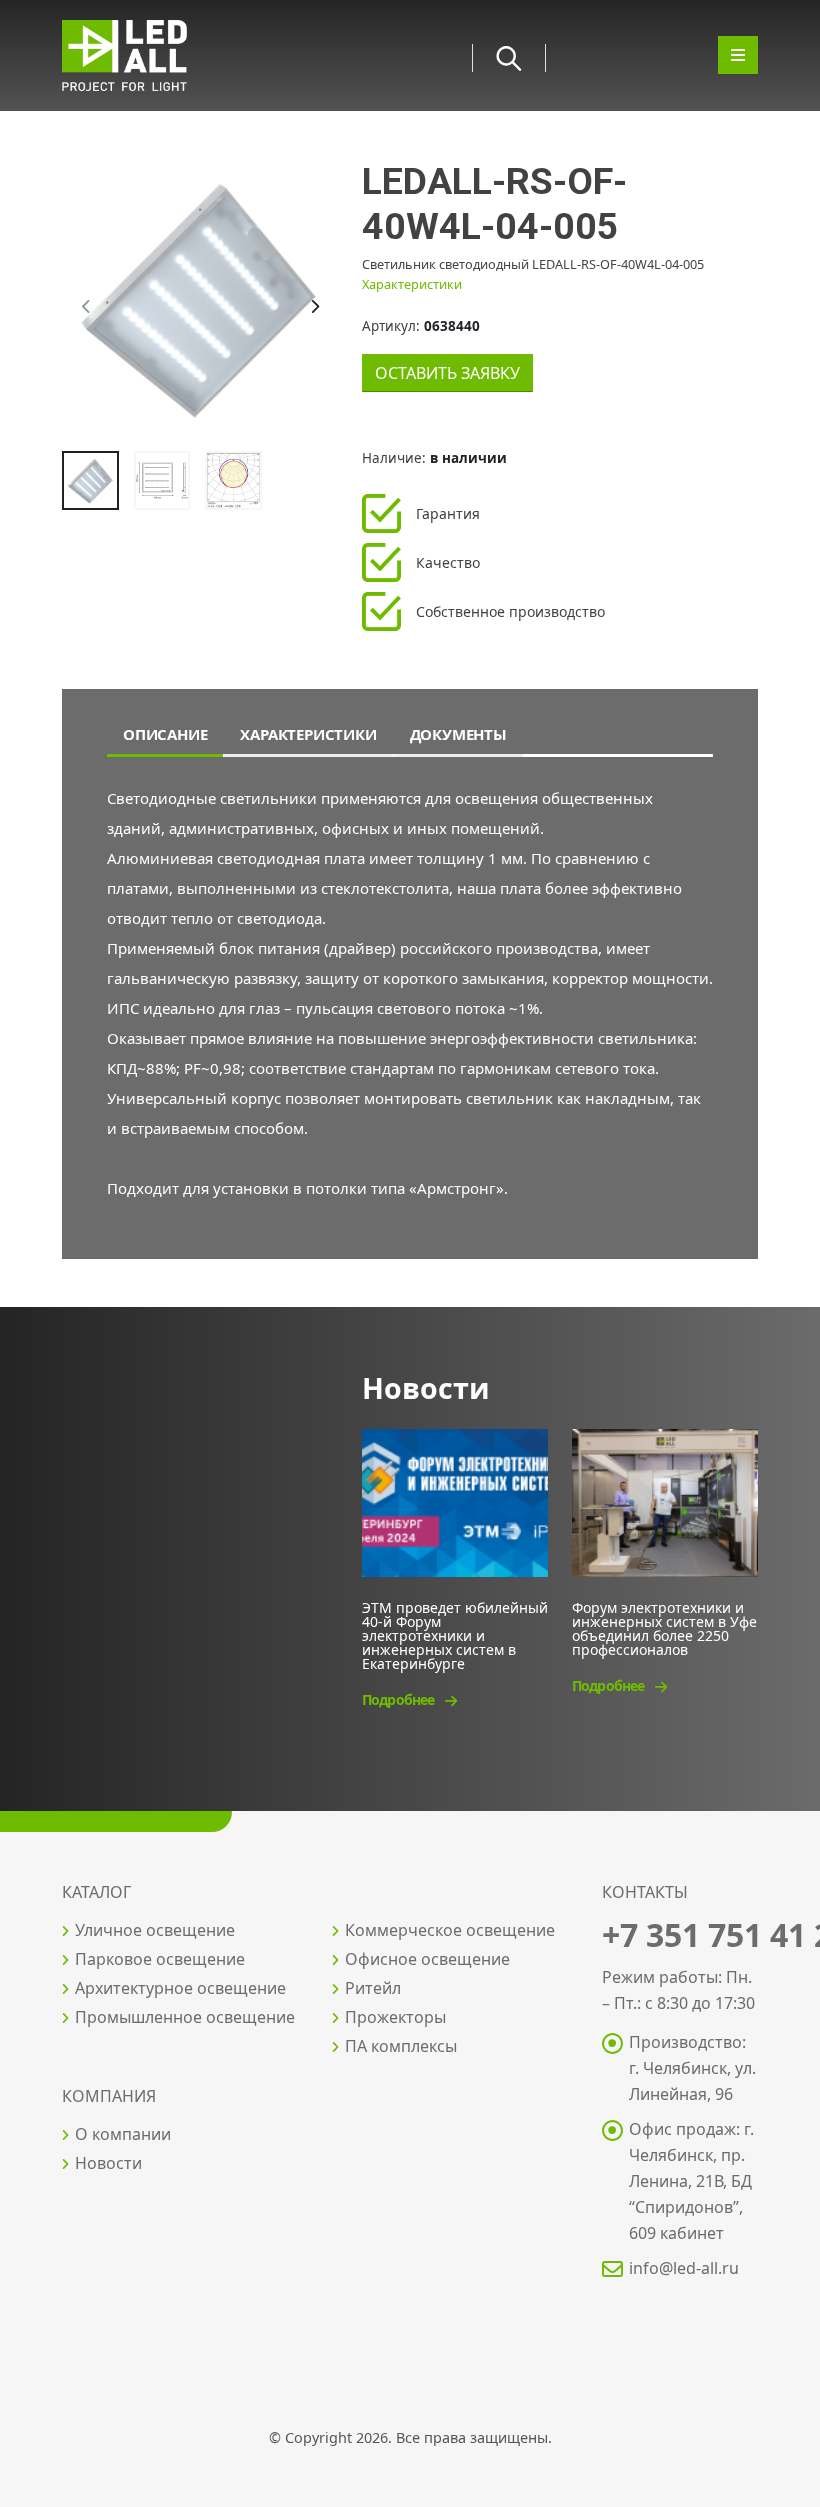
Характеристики (412, 284)
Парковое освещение (160, 1959)
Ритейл (373, 1988)
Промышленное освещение (185, 2017)
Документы (458, 734)
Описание (165, 734)
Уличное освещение (155, 1930)
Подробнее (399, 1699)
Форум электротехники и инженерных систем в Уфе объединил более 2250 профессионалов (664, 1627)
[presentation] (87, 307)
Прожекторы (395, 2017)
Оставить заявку (447, 373)
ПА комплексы (401, 2046)
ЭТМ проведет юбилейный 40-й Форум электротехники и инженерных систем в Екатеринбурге (455, 1634)
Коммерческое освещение (450, 1930)
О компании (123, 2134)
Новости (108, 2163)
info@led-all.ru (684, 2268)
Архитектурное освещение (180, 1988)
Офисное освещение (427, 1959)
